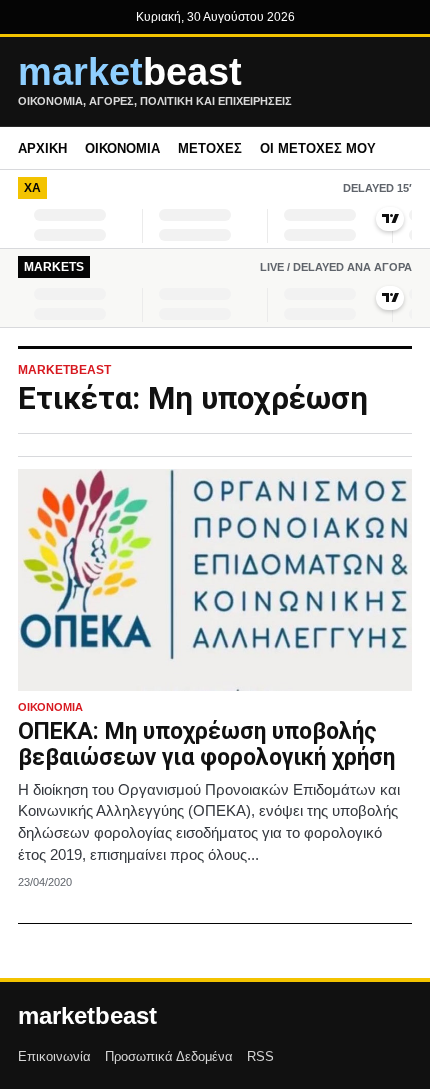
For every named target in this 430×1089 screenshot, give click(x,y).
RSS (260, 1056)
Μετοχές (210, 148)
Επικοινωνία (54, 1056)
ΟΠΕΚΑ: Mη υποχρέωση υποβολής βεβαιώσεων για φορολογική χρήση (206, 744)
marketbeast (87, 1016)
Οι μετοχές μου (318, 148)
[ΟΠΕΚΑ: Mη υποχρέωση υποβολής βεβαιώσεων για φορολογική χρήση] (215, 580)
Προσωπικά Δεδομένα (169, 1056)
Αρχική (42, 148)
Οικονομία (122, 148)
